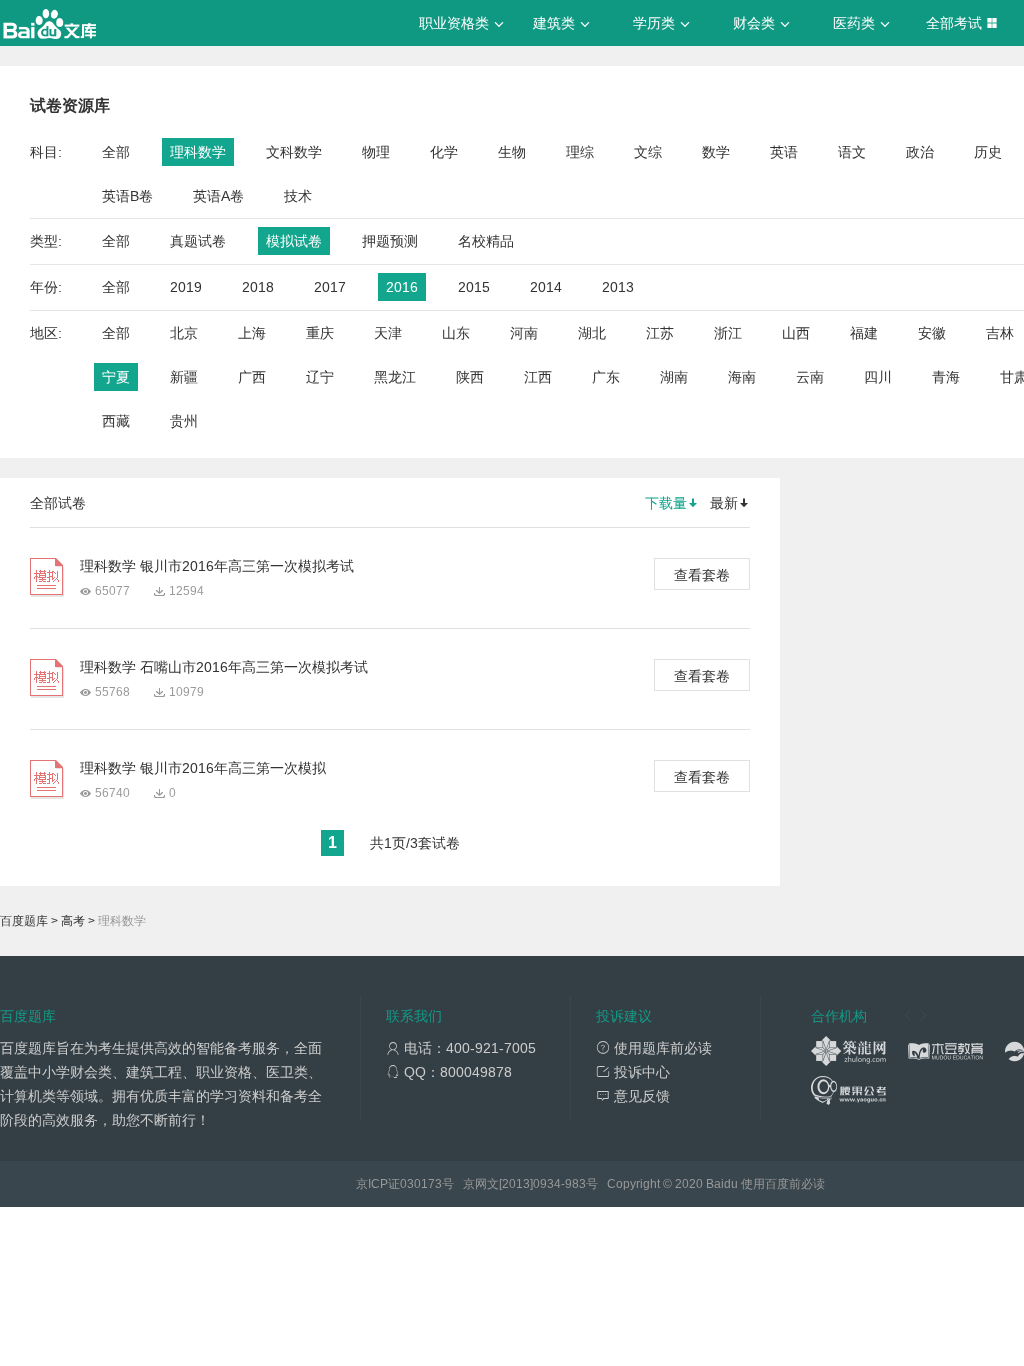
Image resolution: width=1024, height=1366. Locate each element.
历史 (988, 152)
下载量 (666, 503)
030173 (421, 1184)
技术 (298, 196)
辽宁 (320, 377)
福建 (864, 333)
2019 (186, 287)
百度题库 (24, 921)
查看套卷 (702, 575)
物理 (376, 152)
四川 (878, 377)
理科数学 (198, 152)
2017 (330, 287)
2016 (402, 287)
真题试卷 (198, 241)
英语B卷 (127, 196)
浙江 (728, 333)
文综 (648, 152)
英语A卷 (218, 196)
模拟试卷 (294, 241)
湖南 (674, 377)
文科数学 (294, 152)
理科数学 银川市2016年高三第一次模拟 (203, 768)
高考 (73, 921)
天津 (388, 333)
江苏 (660, 333)
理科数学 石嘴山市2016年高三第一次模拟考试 (224, 667)
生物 (512, 152)
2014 (546, 287)
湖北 (592, 333)
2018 (258, 287)
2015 (474, 287)
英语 (784, 152)
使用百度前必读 (783, 1184)
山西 (796, 333)
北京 (184, 333)
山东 (456, 333)
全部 (116, 152)
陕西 (470, 377)
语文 (852, 152)
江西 (538, 377)
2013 (618, 287)
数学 (716, 152)
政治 (920, 152)
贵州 (184, 421)
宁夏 (116, 377)
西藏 (116, 421)
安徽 (932, 333)
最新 (724, 503)
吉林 (1000, 333)
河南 (524, 333)
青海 (946, 377)
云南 (810, 377)
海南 (742, 377)
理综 (580, 152)
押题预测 (390, 241)
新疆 (184, 377)
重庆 (320, 333)
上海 (252, 333)
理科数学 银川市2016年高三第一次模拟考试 (217, 566)
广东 (606, 377)
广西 (252, 377)
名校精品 (486, 241)
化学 (444, 152)
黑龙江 (395, 377)
